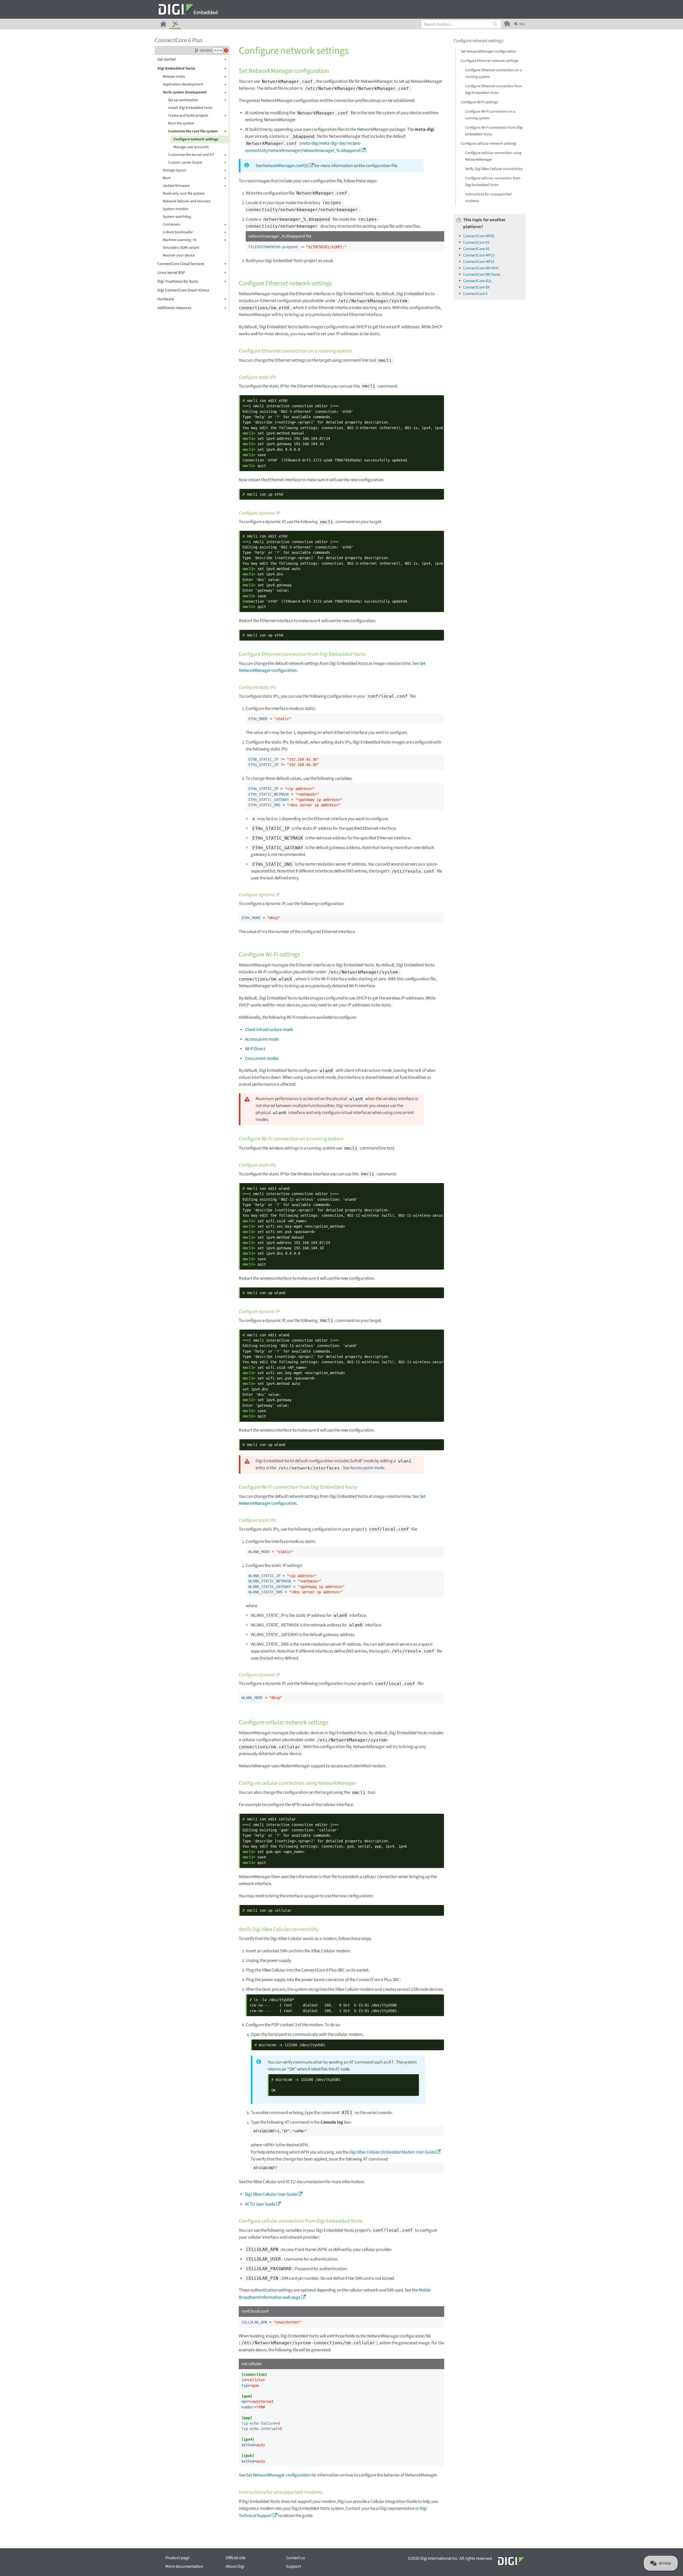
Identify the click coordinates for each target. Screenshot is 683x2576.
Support (293, 2566)
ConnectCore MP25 (479, 236)
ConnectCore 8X (476, 287)
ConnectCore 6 (475, 294)
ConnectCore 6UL (478, 281)
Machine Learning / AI (180, 240)
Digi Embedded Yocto (176, 68)
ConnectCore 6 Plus (179, 40)
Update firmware (176, 186)
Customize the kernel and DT (191, 155)
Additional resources (174, 308)
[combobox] (461, 24)
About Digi (235, 2566)
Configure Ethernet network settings (490, 61)
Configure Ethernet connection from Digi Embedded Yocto (494, 90)
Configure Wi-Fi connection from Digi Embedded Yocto (494, 131)
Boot (167, 178)
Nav (522, 24)
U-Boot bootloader (178, 232)
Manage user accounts (191, 147)
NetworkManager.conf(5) (285, 166)
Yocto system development (185, 92)
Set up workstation (183, 100)
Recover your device (179, 255)
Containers (171, 224)
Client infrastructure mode (269, 1030)
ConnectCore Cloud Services (181, 264)
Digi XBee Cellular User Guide (271, 2194)
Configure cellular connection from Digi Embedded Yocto (493, 182)
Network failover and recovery (187, 201)
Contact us (295, 2558)
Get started (166, 59)
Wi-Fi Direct (255, 1049)
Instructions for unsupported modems (488, 198)
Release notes (174, 77)
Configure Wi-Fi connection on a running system (490, 115)
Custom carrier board (185, 163)
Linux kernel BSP (171, 273)
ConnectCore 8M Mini (481, 268)
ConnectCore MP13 (479, 255)
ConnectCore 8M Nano (482, 274)
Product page (177, 2558)
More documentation (184, 2566)
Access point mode (262, 1039)
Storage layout (174, 170)
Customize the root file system (193, 131)
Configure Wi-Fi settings (479, 102)
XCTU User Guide (260, 2204)
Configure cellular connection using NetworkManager (493, 156)
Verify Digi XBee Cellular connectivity (494, 169)
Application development (183, 84)
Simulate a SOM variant (181, 248)
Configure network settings (196, 139)
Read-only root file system (184, 193)
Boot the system (181, 123)
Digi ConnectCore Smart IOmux (183, 290)
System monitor (176, 209)
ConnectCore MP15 (479, 262)
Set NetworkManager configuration (278, 2475)
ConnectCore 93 (476, 249)
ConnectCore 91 (476, 242)
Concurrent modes (262, 1058)
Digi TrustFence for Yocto (178, 281)
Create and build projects (188, 116)
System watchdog (177, 217)
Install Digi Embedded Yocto (190, 108)
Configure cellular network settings (489, 144)
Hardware (166, 299)
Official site (236, 2558)
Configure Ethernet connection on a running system (493, 74)
